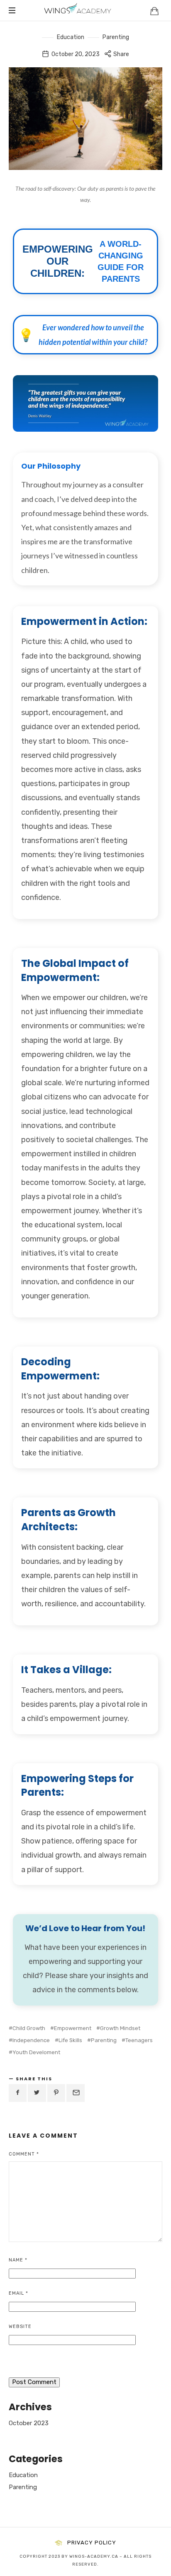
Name (18, 2260)
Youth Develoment (36, 2052)
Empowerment (73, 2028)
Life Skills (70, 2040)
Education (71, 37)
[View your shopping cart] (154, 11)
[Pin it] (56, 2093)
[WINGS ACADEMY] (78, 10)
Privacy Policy (92, 2543)
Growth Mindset (120, 2028)
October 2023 (29, 2423)
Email (18, 2293)
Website (20, 2327)
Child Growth (29, 2028)
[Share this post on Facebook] (18, 2093)
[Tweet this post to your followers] (37, 2093)
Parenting (116, 37)
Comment (24, 2154)
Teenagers (139, 2040)
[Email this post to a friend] (76, 2093)
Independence (31, 2040)
